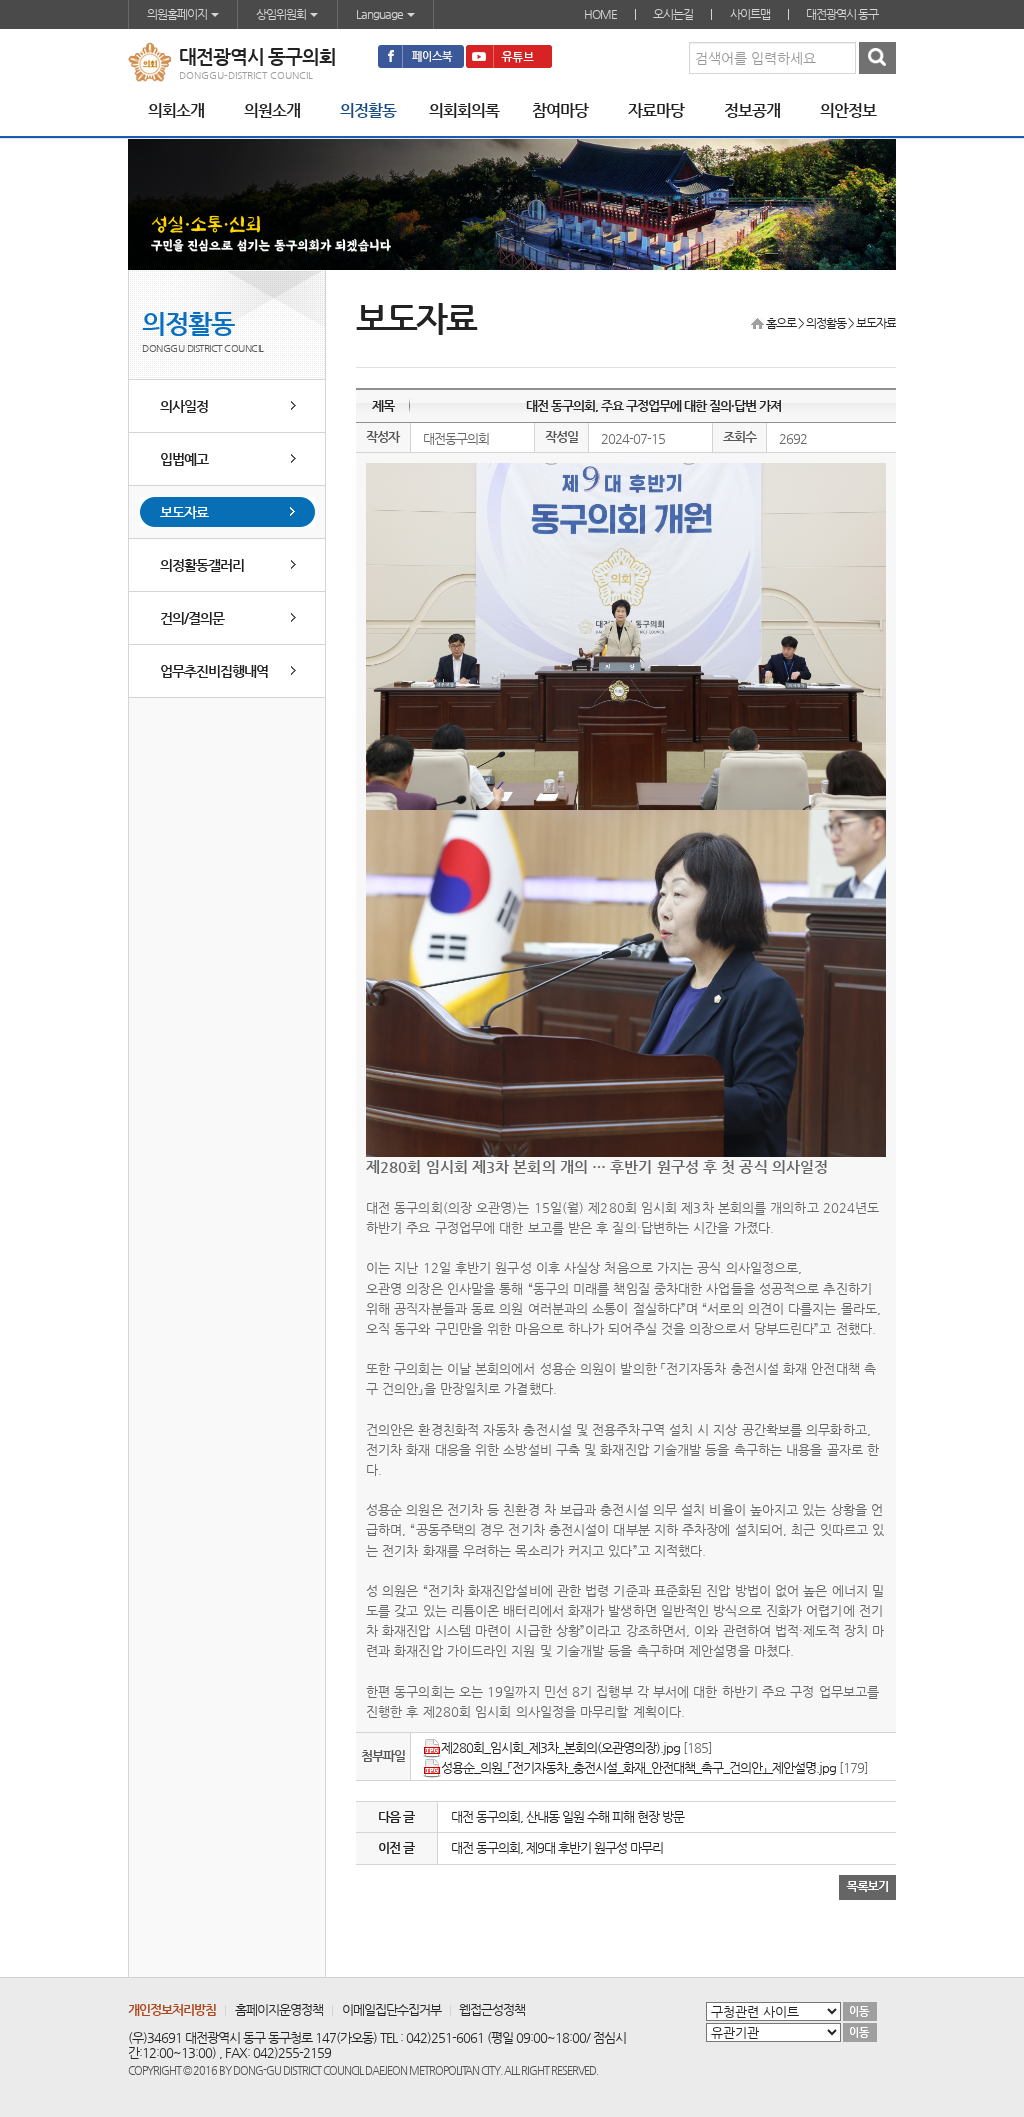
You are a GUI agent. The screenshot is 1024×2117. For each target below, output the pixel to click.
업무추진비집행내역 (214, 671)
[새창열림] (421, 56)
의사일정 (184, 406)
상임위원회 (282, 14)
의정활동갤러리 (202, 565)
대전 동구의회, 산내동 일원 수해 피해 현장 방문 (567, 1816)
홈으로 (781, 323)
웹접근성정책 (492, 2009)
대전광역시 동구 (842, 14)
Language (380, 14)
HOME (600, 14)
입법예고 (184, 459)
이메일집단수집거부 (391, 2009)
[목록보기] (867, 1886)
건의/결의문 (192, 618)
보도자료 (184, 512)
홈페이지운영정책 (279, 2009)
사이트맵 (750, 14)
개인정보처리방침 (172, 2009)
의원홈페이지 (178, 14)
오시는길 (673, 14)
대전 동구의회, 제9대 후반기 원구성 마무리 (557, 1847)
